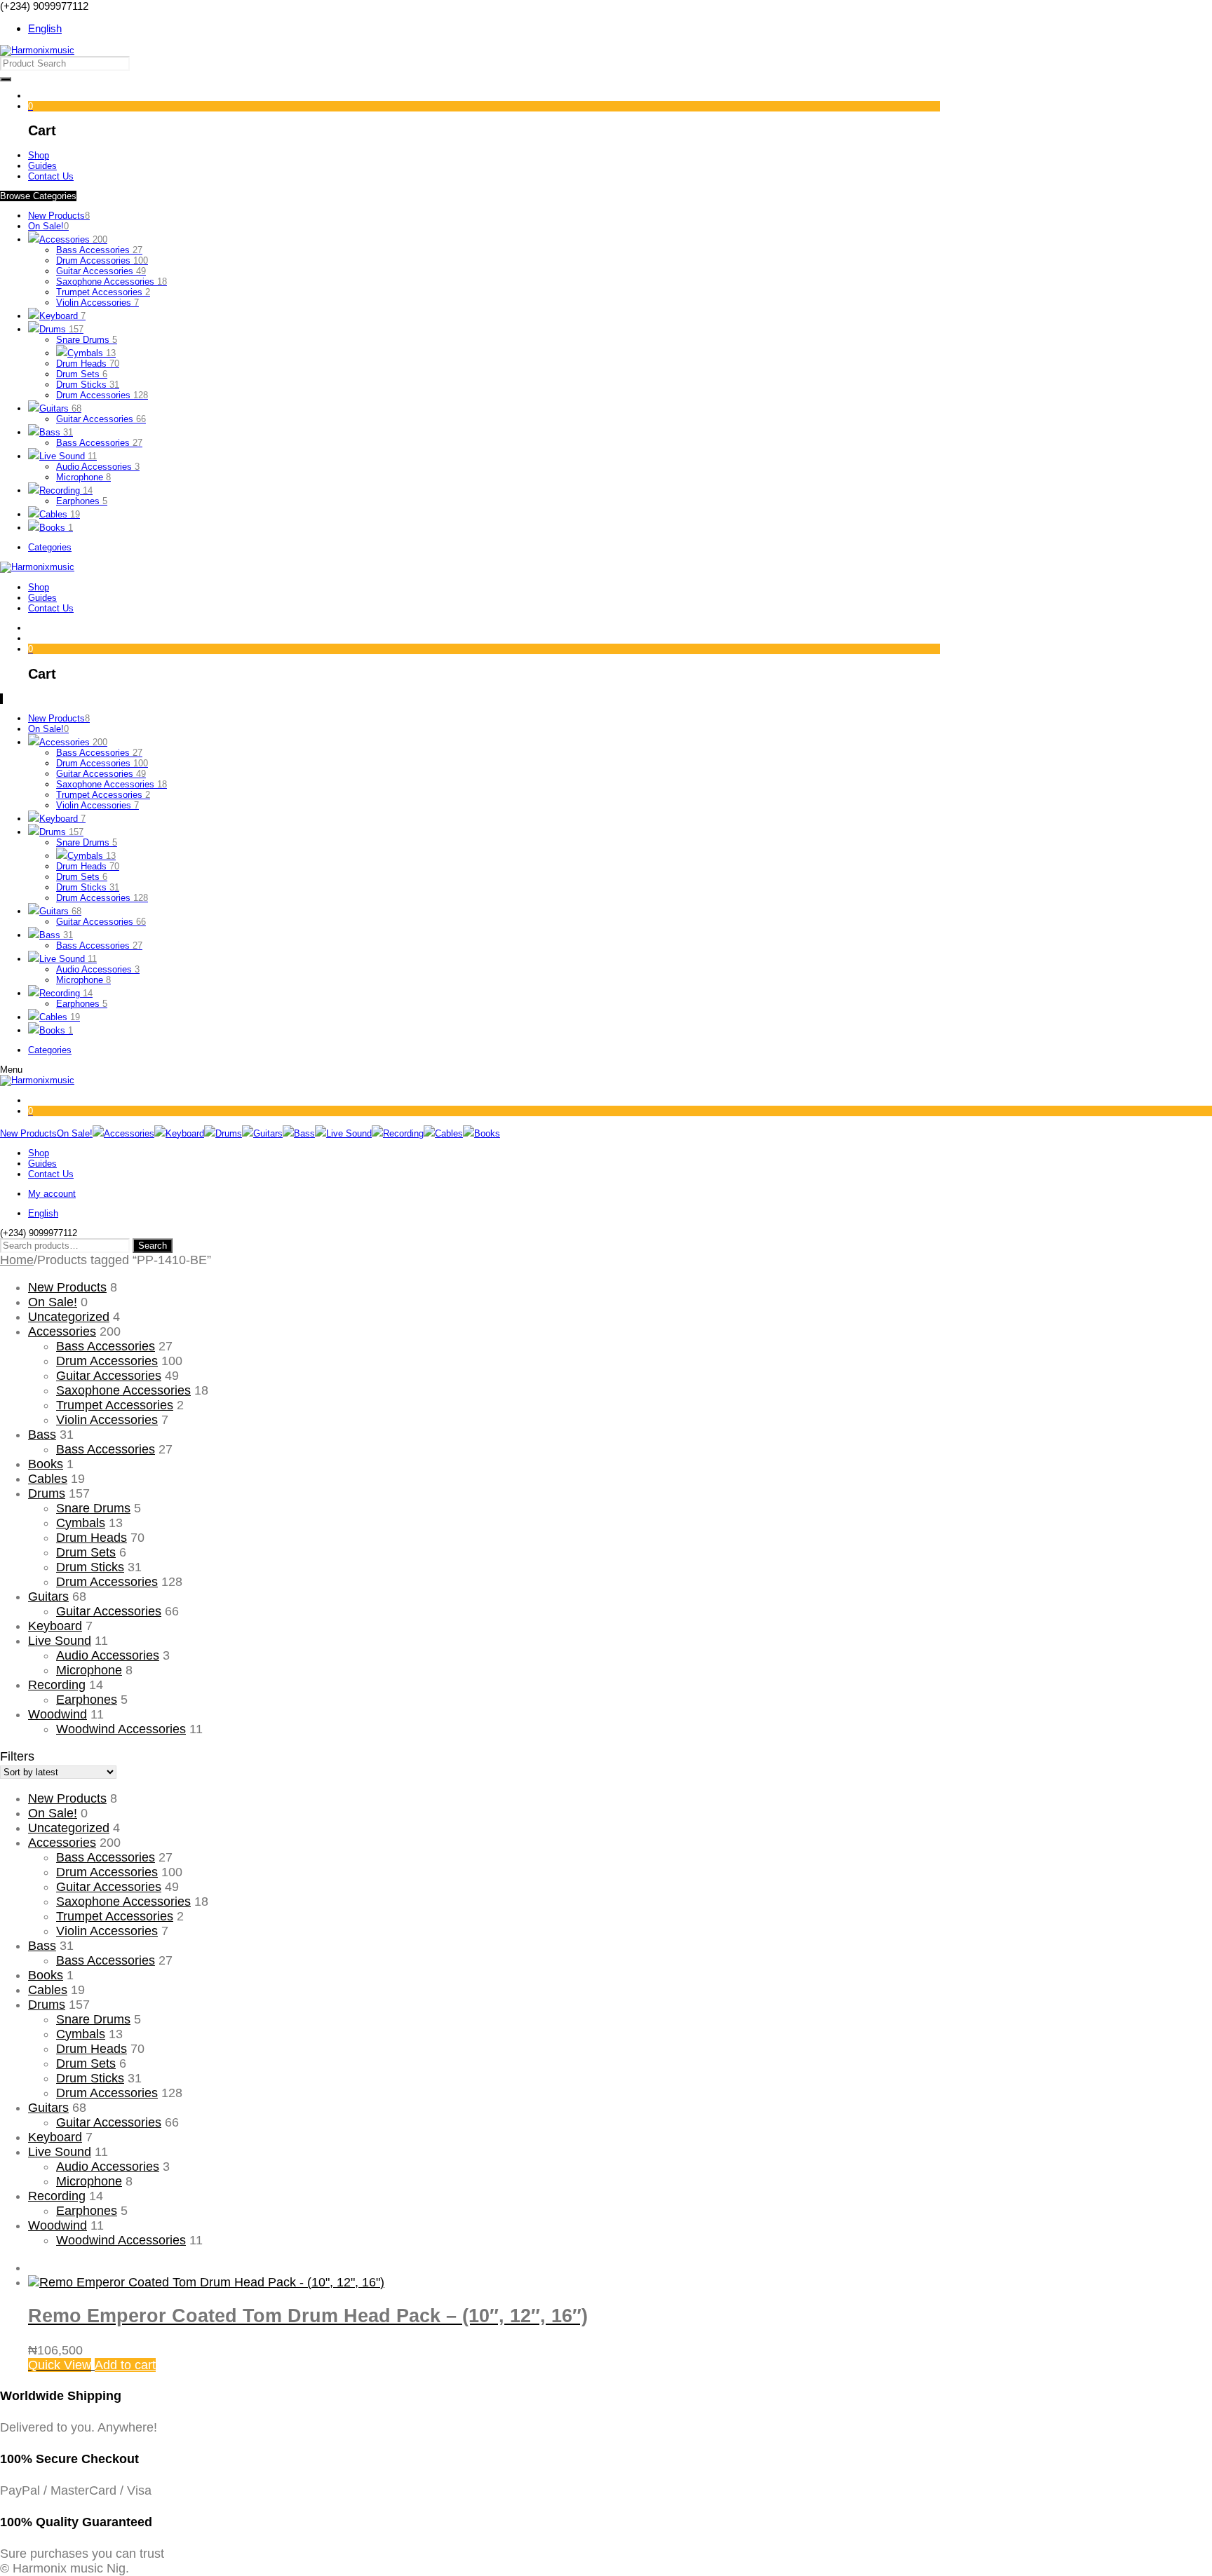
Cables (60, 514)
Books (56, 528)
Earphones (82, 501)
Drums (61, 329)
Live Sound (68, 456)
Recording (66, 490)
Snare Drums (87, 340)
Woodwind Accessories (121, 1729)
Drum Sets (82, 374)
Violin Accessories (97, 303)
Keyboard (62, 316)
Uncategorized (69, 1317)
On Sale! (48, 226)
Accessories (73, 239)
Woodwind (58, 1714)
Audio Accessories (98, 467)
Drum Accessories (102, 260)
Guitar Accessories (101, 271)
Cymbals (92, 353)
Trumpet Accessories (103, 292)
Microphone (83, 477)
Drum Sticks (88, 385)
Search (153, 1246)
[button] (125, 2365)
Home (17, 1260)
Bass (56, 432)
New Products (59, 216)
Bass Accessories (99, 250)
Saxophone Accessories (112, 282)
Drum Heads (88, 364)
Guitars (60, 408)
